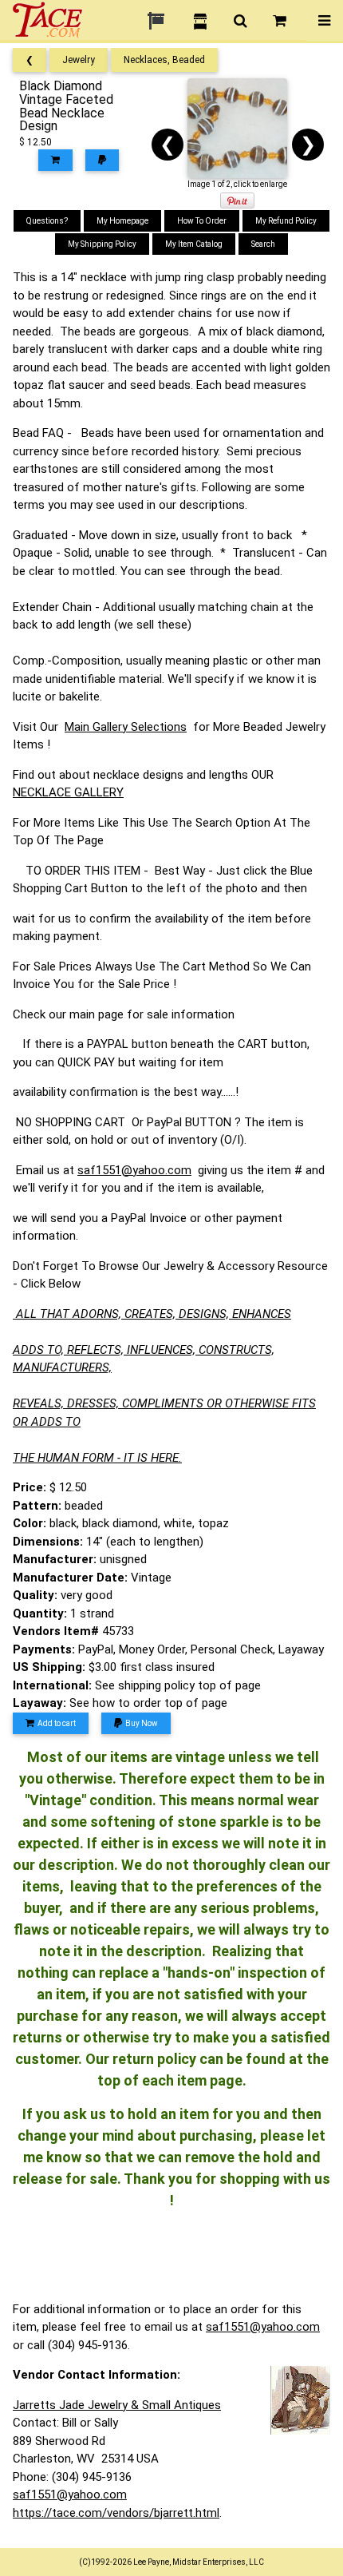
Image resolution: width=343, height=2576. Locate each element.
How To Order (202, 221)
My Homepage (122, 221)
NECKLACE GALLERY (68, 792)
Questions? (47, 221)
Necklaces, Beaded (164, 60)
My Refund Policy (286, 221)
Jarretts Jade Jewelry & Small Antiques (117, 2405)
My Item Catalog (194, 244)
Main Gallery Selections (126, 727)
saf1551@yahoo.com (134, 1170)
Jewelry (79, 60)
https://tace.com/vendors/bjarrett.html (116, 2513)
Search (263, 244)
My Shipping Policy (102, 244)
